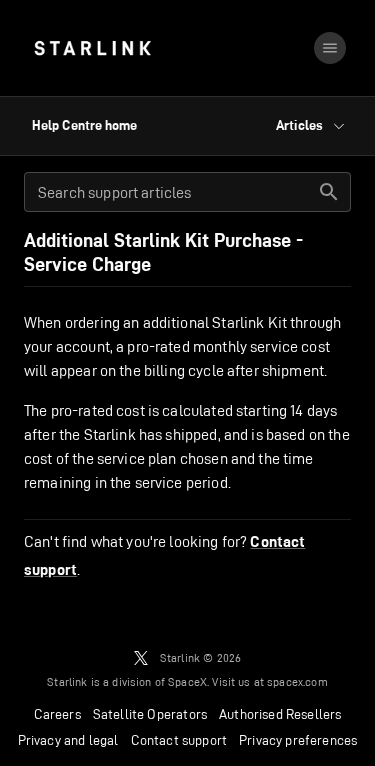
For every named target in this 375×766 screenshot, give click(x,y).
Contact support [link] (179, 740)
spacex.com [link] (297, 681)
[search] (329, 192)
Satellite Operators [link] (150, 714)
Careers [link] (57, 714)
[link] (92, 48)
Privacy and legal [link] (68, 740)
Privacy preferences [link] (298, 740)
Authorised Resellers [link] (280, 714)
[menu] (330, 48)
